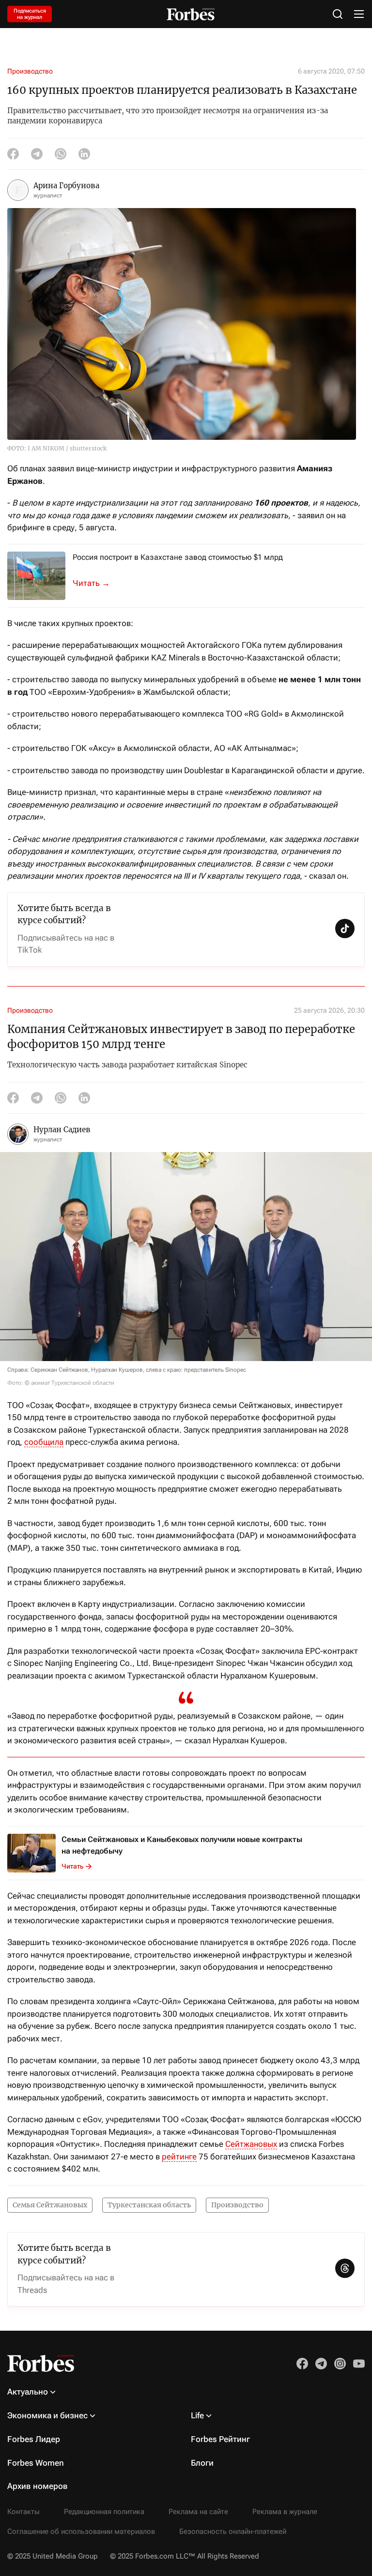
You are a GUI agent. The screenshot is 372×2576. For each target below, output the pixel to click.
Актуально (28, 2392)
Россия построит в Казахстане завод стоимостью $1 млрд (178, 557)
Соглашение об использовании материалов (81, 2531)
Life (197, 2415)
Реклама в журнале (285, 2512)
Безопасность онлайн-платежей (233, 2531)
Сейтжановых (251, 2144)
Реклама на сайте (198, 2512)
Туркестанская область (149, 2205)
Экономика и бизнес (47, 2415)
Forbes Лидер (34, 2439)
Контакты (23, 2512)
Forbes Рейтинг (220, 2439)
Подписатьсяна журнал (30, 14)
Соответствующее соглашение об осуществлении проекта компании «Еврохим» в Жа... (97, 583)
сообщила (44, 1442)
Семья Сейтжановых (50, 2205)
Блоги (202, 2463)
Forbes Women (36, 2463)
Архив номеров (38, 2486)
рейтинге (179, 2157)
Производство (30, 71)
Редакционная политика (104, 2512)
